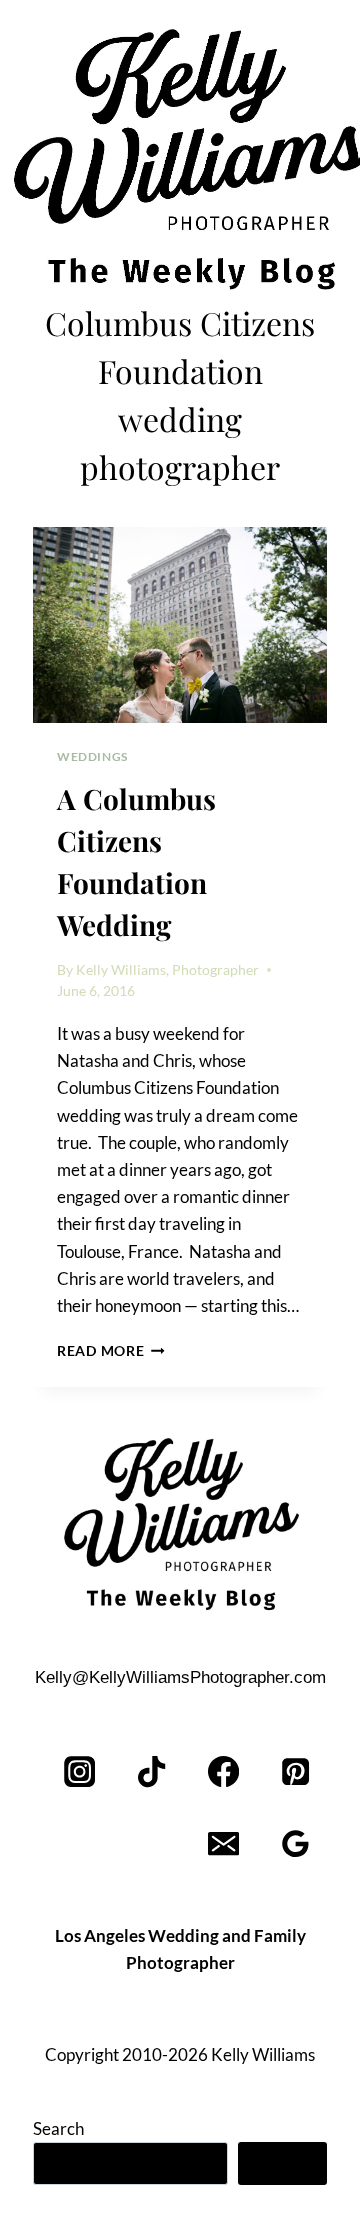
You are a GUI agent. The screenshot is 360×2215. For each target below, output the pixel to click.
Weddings (92, 756)
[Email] (223, 1844)
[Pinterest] (295, 1772)
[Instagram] (80, 1772)
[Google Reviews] (295, 1844)
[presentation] (180, 625)
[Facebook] (223, 1772)
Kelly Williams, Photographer (167, 970)
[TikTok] (152, 1772)
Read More (111, 1351)
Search (58, 2128)
